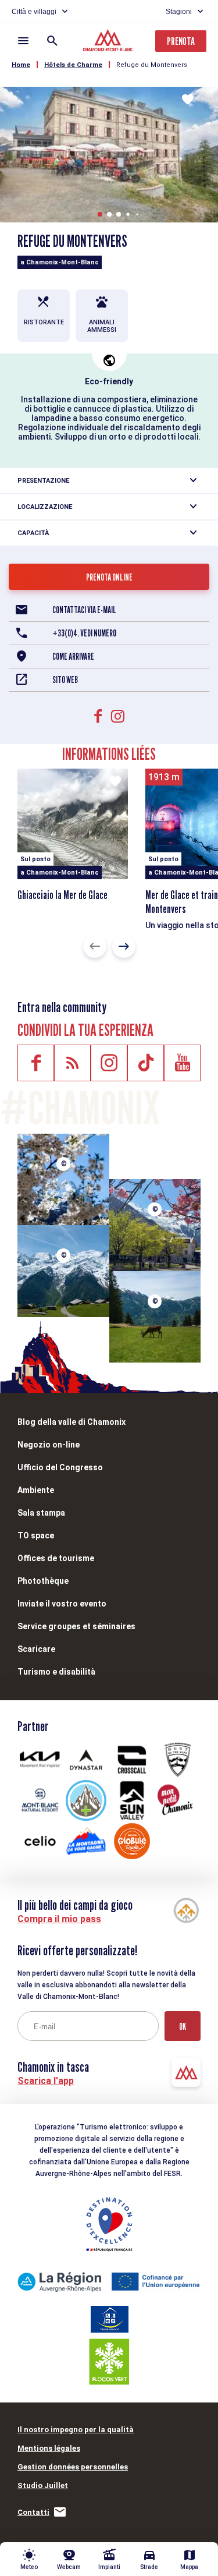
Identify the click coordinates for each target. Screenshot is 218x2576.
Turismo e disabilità (56, 1672)
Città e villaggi (34, 12)
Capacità (33, 533)
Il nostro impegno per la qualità (76, 2430)
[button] (100, 214)
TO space (36, 1535)
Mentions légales (49, 2448)
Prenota (181, 41)
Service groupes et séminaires (76, 1626)
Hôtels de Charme (73, 65)
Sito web (65, 680)
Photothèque (43, 1581)
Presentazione (43, 481)
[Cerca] (52, 41)
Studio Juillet (43, 2485)
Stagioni (179, 12)
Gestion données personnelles (73, 2467)
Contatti (33, 2512)
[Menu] (23, 41)
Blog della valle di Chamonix (72, 1422)
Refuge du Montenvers (152, 65)
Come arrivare (73, 657)
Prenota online (109, 577)
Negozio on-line (49, 1445)
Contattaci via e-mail (84, 610)
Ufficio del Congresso (60, 1467)
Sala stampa (41, 1513)
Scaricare (36, 1649)
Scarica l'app (46, 2081)
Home (21, 65)
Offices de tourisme (56, 1558)
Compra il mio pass (59, 1919)
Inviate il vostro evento (62, 1604)
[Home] (109, 42)
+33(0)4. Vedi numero (84, 633)
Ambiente (36, 1490)
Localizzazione (45, 507)
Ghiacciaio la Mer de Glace (62, 895)
